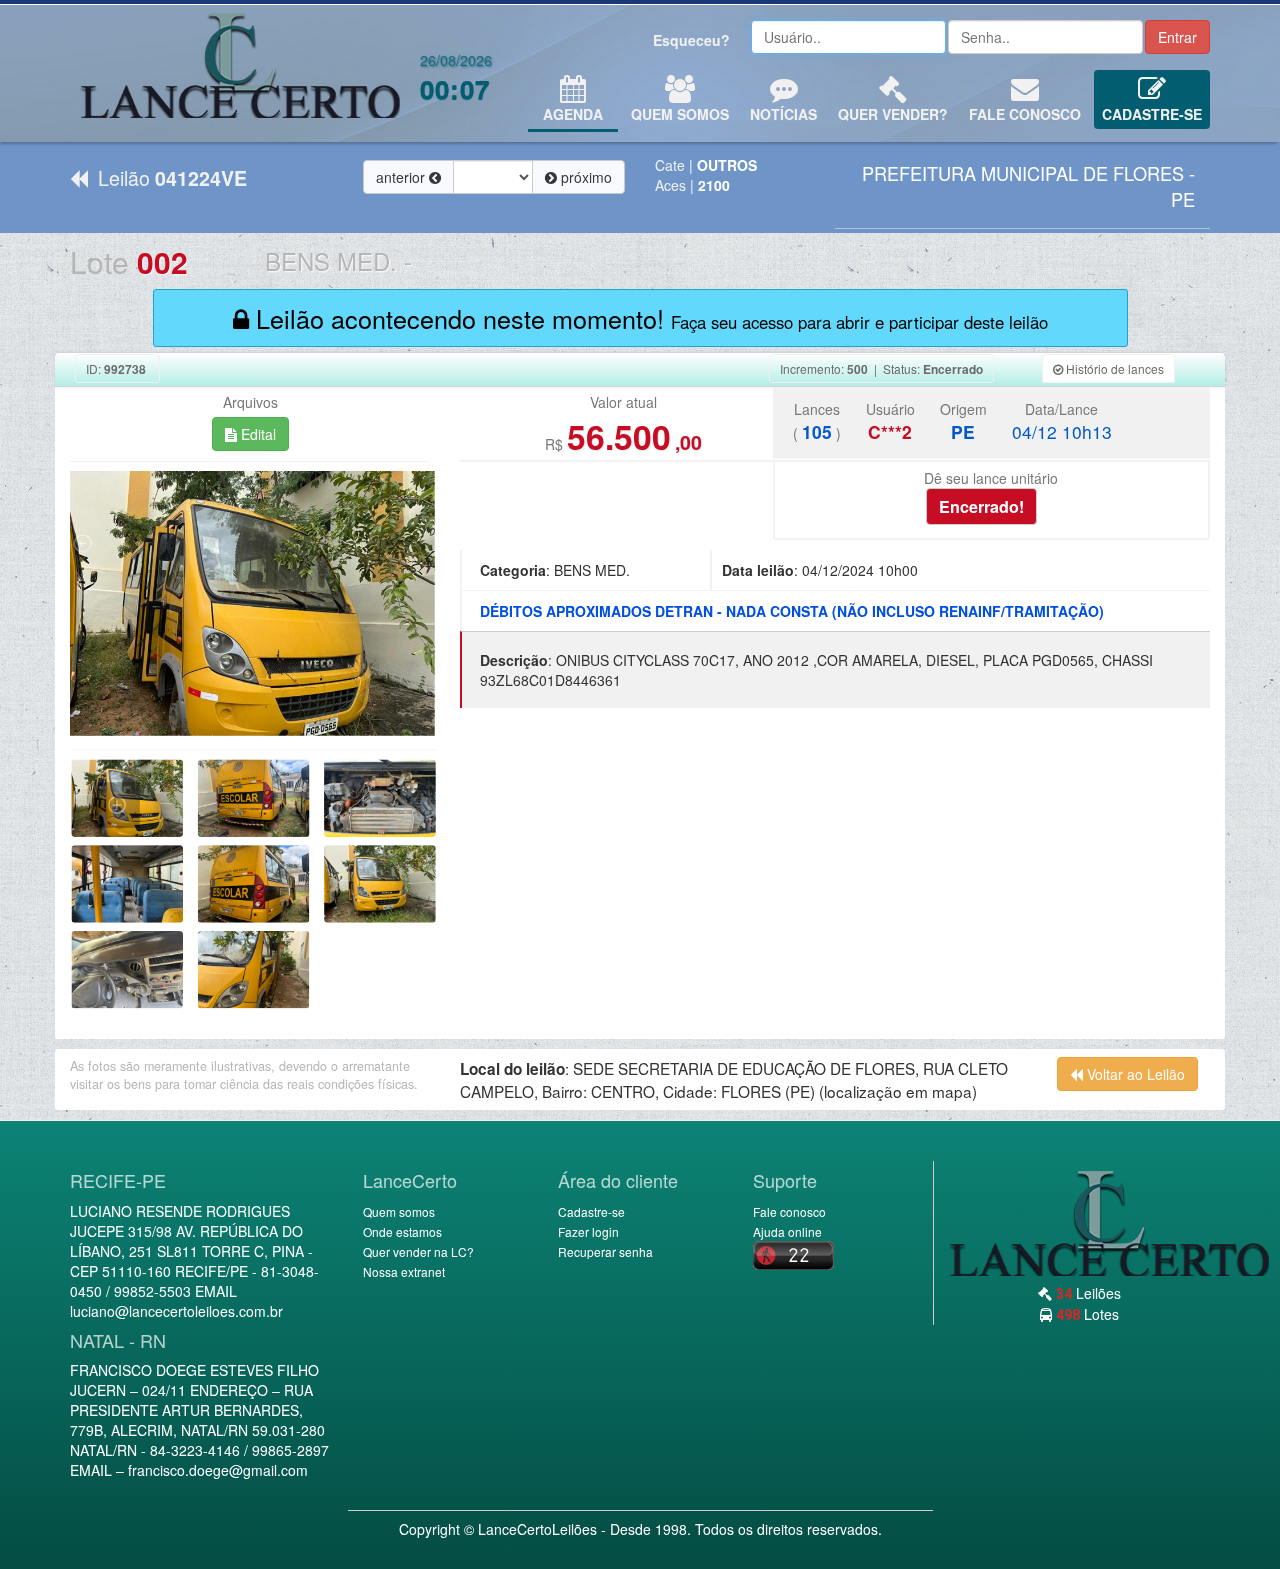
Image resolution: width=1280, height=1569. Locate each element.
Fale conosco (1025, 114)
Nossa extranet (404, 1271)
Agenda (573, 114)
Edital (256, 434)
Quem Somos (680, 114)
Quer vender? (893, 114)
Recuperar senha (605, 1251)
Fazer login (588, 1231)
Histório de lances (1113, 368)
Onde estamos (402, 1231)
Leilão (167, 177)
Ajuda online (787, 1231)
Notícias (783, 114)
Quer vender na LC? (418, 1251)
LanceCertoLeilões (537, 1529)
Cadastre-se (1152, 114)
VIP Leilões (240, 73)
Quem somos (399, 1211)
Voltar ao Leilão (1134, 1074)
